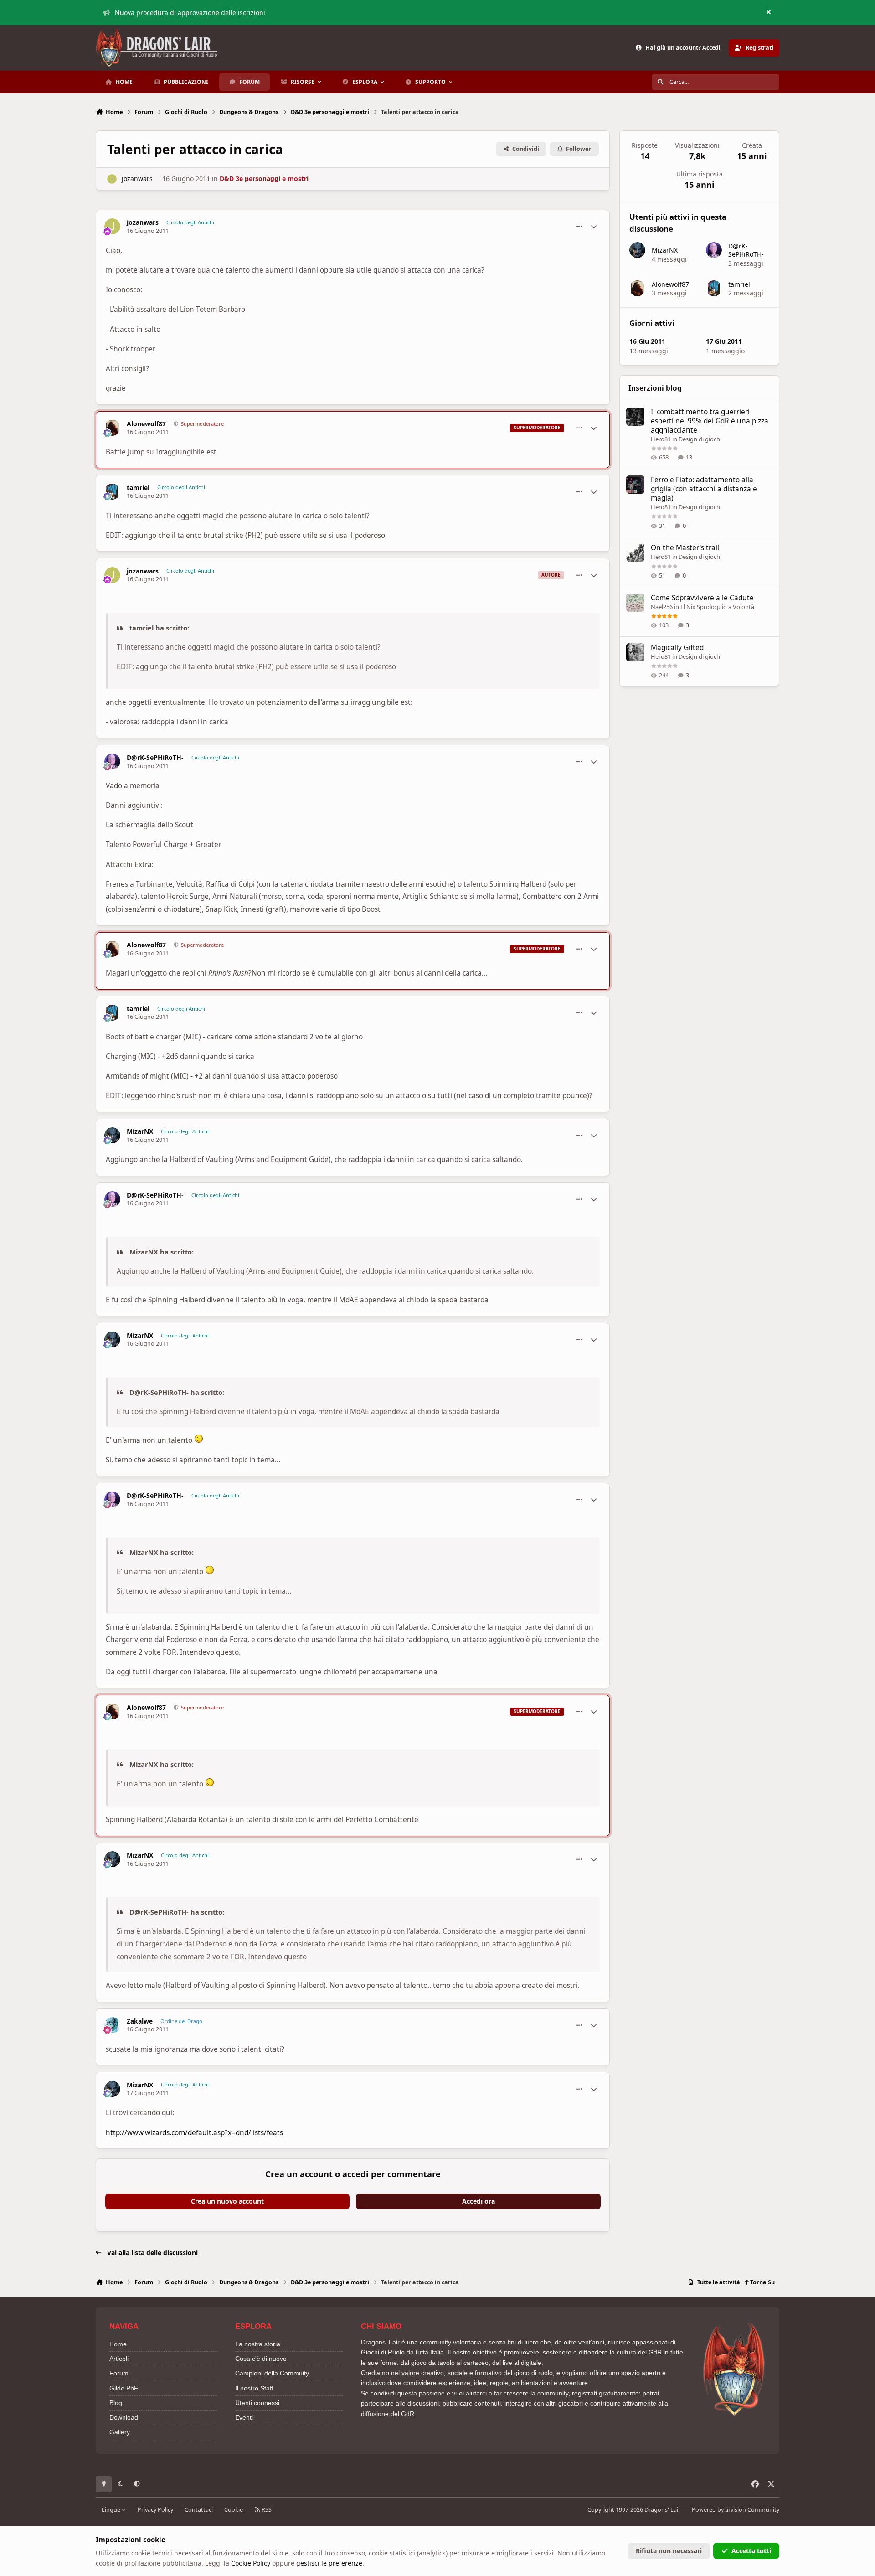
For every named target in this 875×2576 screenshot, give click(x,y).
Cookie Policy (251, 2563)
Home (118, 2344)
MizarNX (140, 1131)
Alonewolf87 (146, 424)
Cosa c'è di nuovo (261, 2359)
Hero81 (661, 439)
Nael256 (662, 607)
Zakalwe (140, 2021)
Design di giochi (700, 439)
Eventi (244, 2417)
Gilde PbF (124, 2388)
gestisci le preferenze (329, 2563)
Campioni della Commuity (272, 2373)
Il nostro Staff (254, 2388)
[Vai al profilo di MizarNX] (112, 1135)
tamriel (138, 488)
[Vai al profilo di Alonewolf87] (112, 428)
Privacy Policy (155, 2510)
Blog (116, 2403)
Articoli (119, 2359)
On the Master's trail (685, 548)
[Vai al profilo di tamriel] (112, 492)
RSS (266, 2510)
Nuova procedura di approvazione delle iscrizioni (190, 13)
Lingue (112, 2510)
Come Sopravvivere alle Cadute (702, 598)
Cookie (234, 2510)
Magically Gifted (677, 648)
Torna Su (762, 2282)
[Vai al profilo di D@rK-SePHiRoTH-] (112, 761)
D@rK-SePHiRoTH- (155, 758)
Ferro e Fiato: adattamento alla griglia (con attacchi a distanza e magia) (704, 489)
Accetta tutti (751, 2551)
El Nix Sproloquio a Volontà (717, 607)
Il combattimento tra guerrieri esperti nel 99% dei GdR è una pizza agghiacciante (710, 421)
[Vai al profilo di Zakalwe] (112, 2025)
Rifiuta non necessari (669, 2551)
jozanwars (137, 178)
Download (124, 2417)
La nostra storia (258, 2344)
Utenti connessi (257, 2403)
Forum (119, 2373)
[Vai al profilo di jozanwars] (112, 179)
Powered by (736, 2510)
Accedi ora (479, 2201)
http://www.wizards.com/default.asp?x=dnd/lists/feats (194, 2133)
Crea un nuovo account (227, 2201)
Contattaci (199, 2510)
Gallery (120, 2432)
